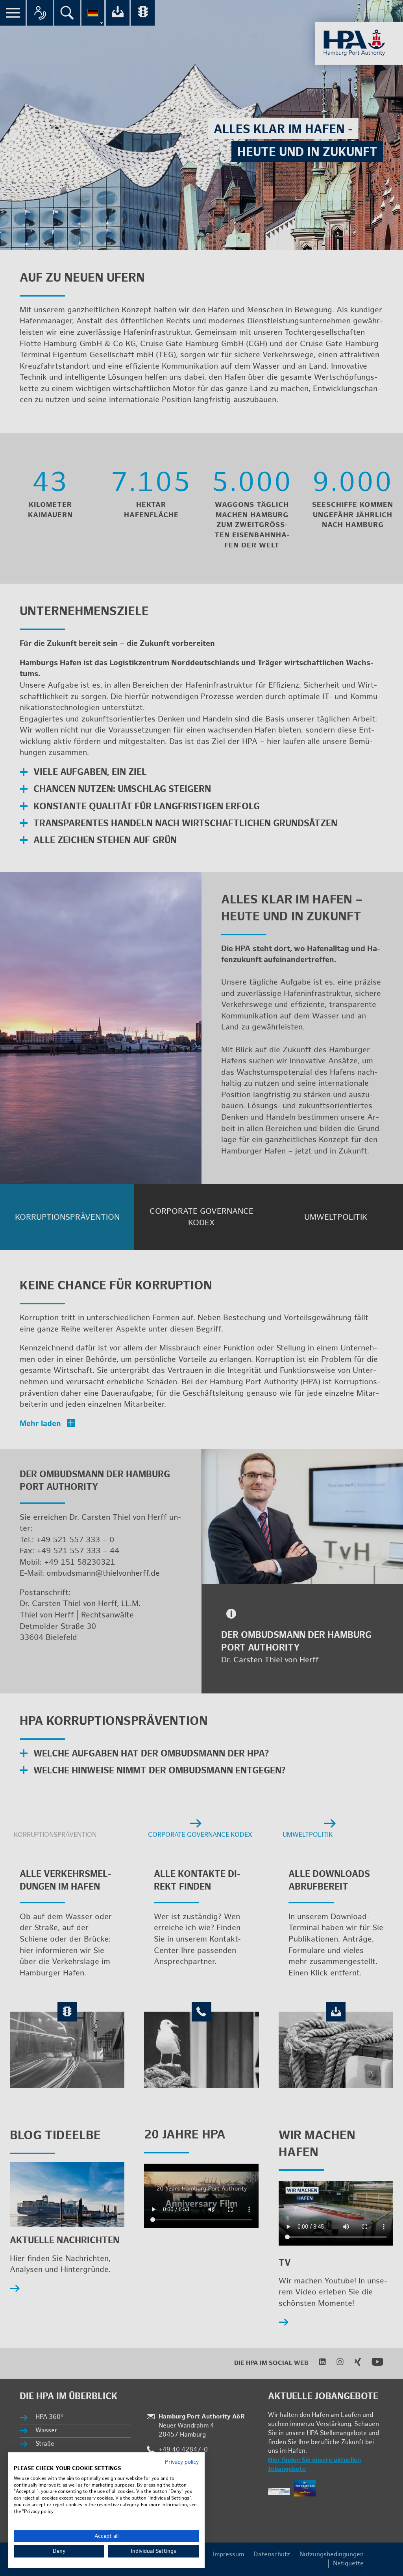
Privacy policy (182, 2462)
